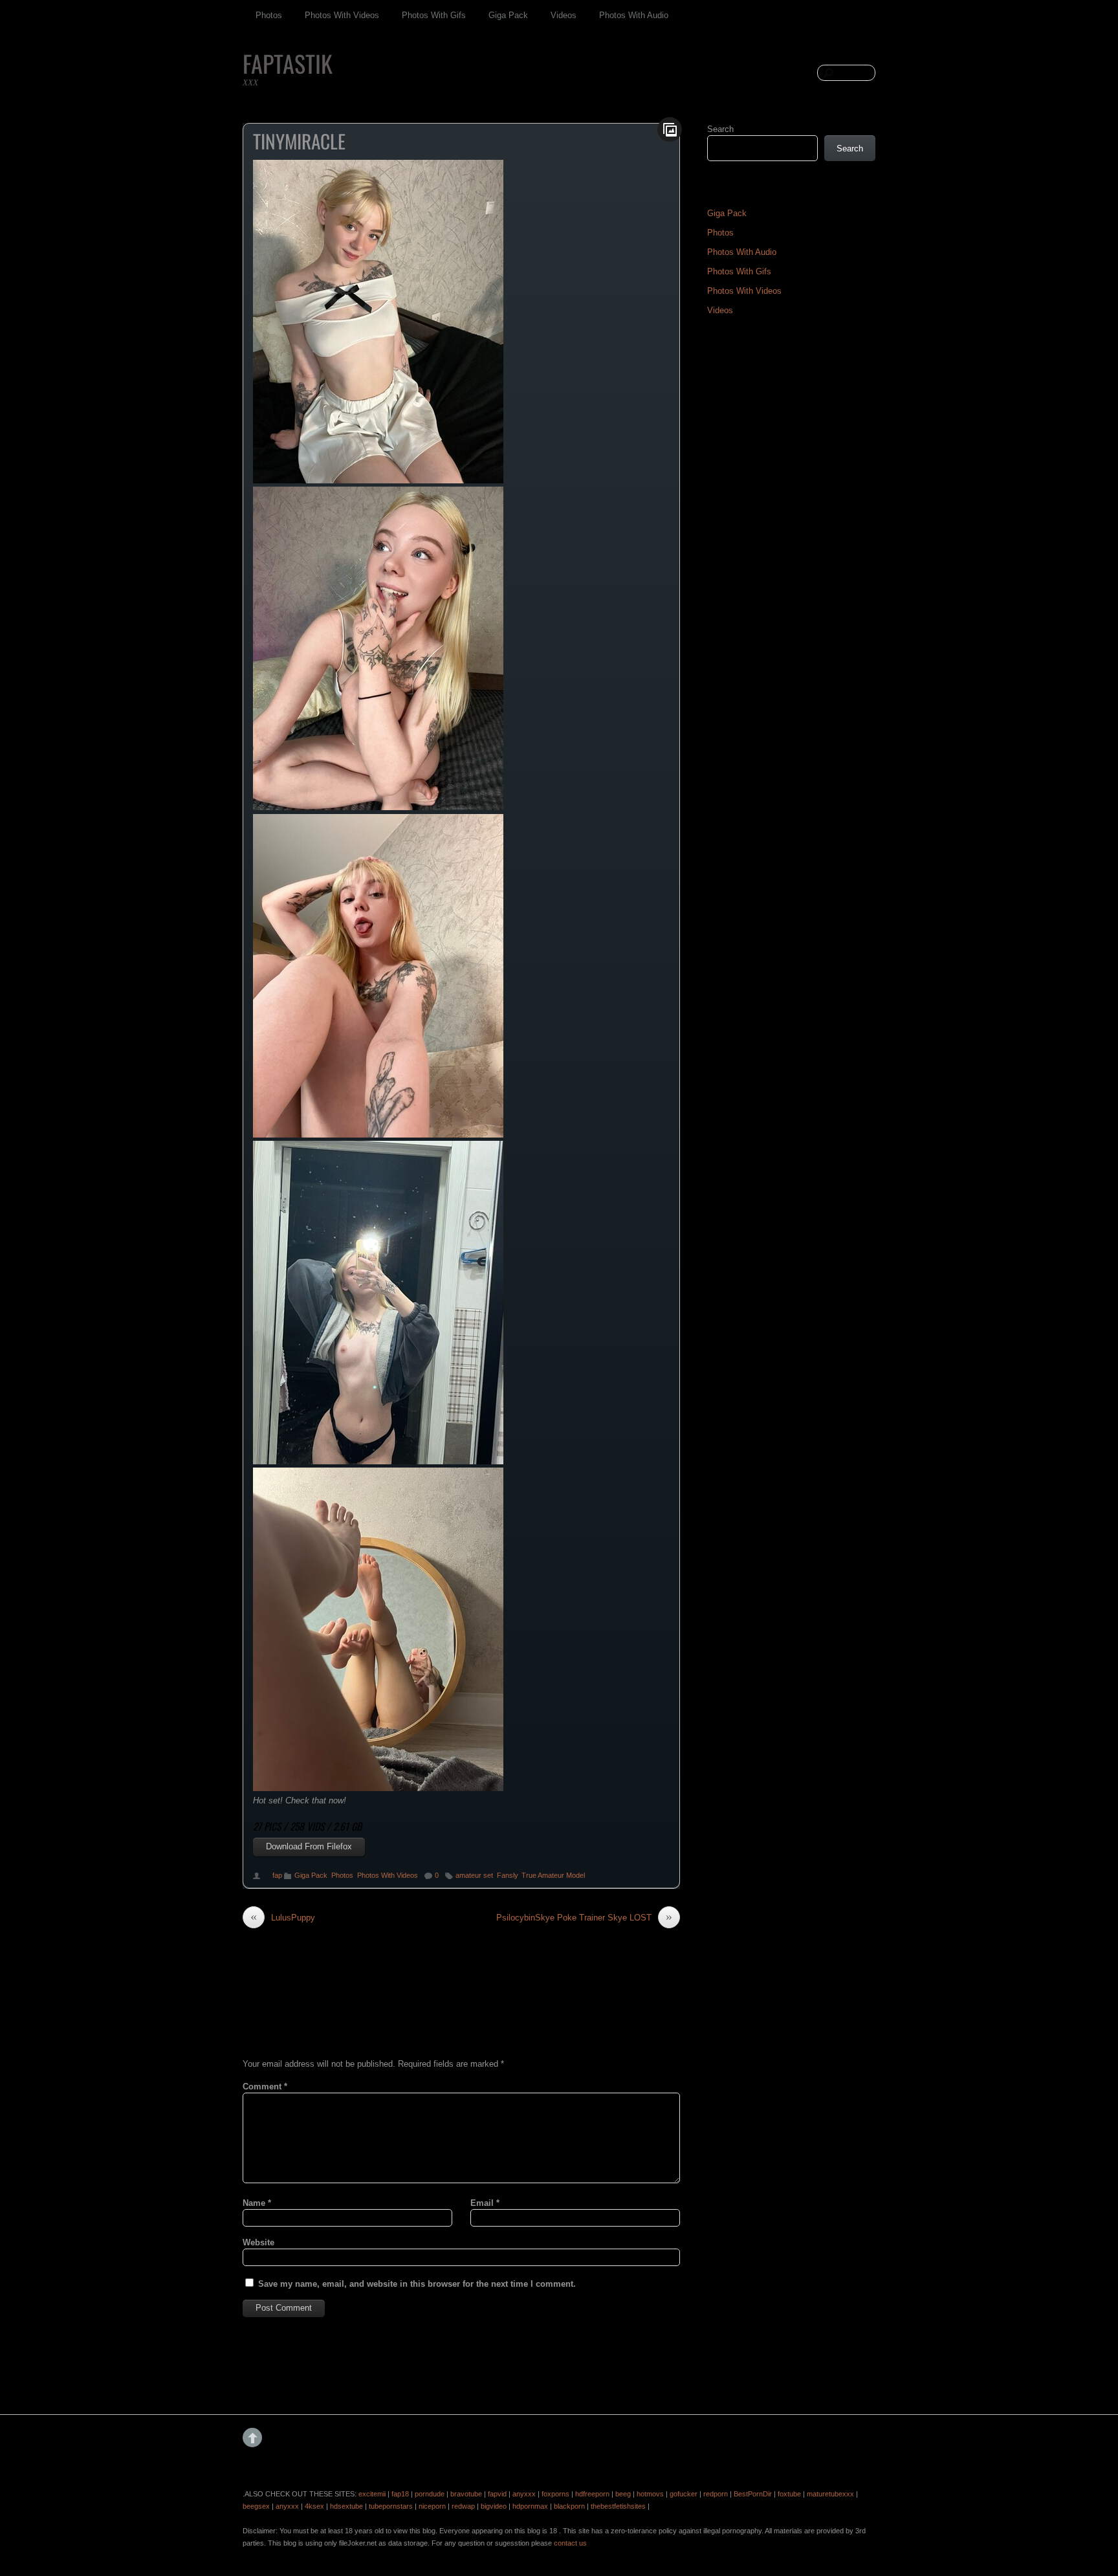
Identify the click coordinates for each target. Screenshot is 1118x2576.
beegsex (256, 2506)
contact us (570, 2543)
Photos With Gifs (434, 15)
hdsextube (346, 2506)
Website (258, 2242)
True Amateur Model (553, 1875)
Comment (265, 2086)
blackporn (569, 2506)
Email (485, 2203)
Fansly (507, 1875)
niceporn (432, 2506)
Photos (269, 15)
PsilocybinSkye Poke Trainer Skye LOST (584, 1917)
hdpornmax (530, 2506)
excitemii (372, 2494)
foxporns (555, 2494)
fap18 (400, 2494)
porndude (430, 2494)
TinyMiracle (299, 141)
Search (720, 129)
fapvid (497, 2494)
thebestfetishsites (618, 2506)
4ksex (314, 2506)
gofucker (684, 2494)
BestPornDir (753, 2494)
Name (257, 2203)
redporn (716, 2494)
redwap (463, 2506)
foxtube (789, 2494)
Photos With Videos (342, 15)
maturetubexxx (830, 2494)
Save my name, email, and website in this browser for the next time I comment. (417, 2284)
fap (277, 1875)
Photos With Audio (634, 15)
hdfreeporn (592, 2494)
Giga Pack (508, 15)
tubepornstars (391, 2506)
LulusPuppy (283, 1917)
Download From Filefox (309, 1846)
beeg (623, 2494)
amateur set (474, 1875)
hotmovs (650, 2494)
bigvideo (494, 2506)
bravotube (466, 2494)
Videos (564, 15)
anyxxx (524, 2494)
